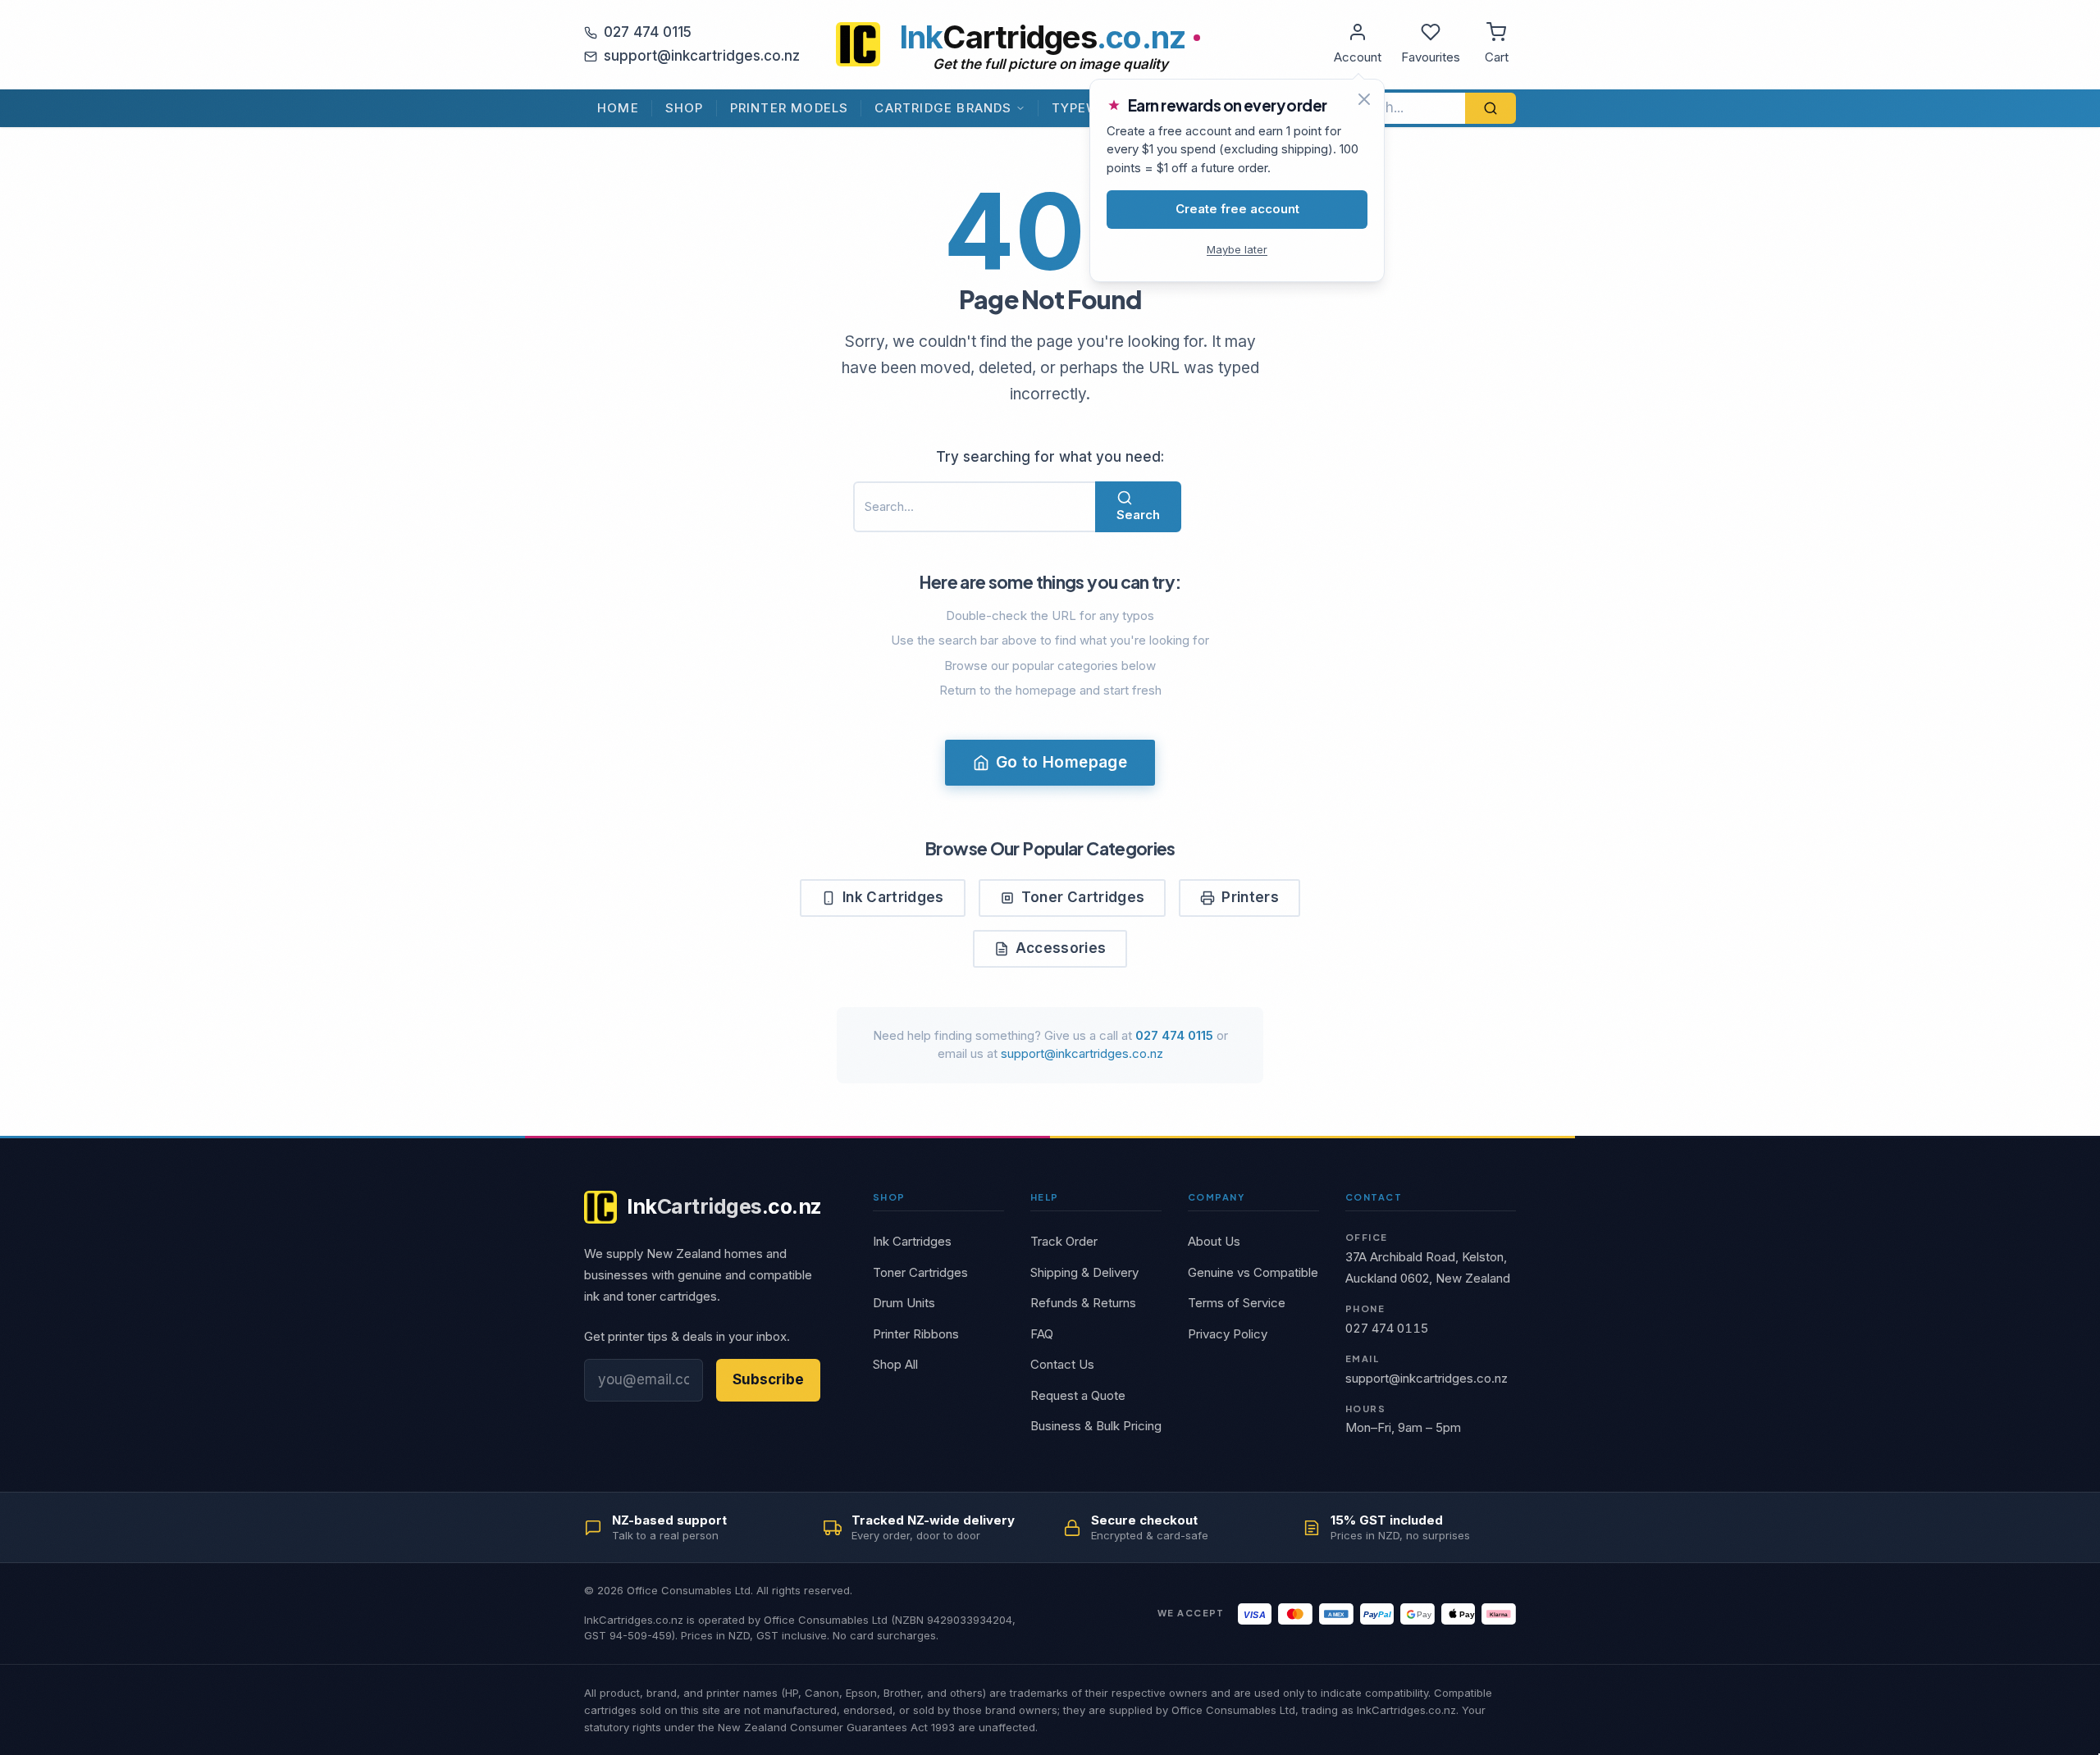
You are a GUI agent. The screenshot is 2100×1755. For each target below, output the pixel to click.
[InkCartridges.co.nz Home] (858, 44)
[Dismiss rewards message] (1364, 99)
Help (1045, 1197)
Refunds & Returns (1083, 1303)
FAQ (1042, 1334)
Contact (1374, 1197)
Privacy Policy (1228, 1334)
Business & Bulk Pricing (1096, 1426)
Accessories (1061, 948)
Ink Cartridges (893, 897)
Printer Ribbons (916, 1334)
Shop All (895, 1364)
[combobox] (1399, 108)
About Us (1214, 1241)
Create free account (1237, 209)
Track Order (1064, 1241)
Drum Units (904, 1303)
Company (1216, 1197)
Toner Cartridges (1083, 897)
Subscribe (768, 1379)
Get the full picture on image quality (1050, 64)
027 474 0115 (648, 32)
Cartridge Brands (943, 108)
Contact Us (1062, 1364)
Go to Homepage (1061, 762)
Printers (1250, 897)
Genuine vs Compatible (1253, 1272)
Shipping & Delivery (1084, 1272)
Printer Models (790, 108)
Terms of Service (1237, 1303)
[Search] (1491, 108)
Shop (685, 108)
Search (1138, 515)
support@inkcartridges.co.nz (702, 56)
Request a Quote (1078, 1395)
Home (618, 108)
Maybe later (1237, 249)
